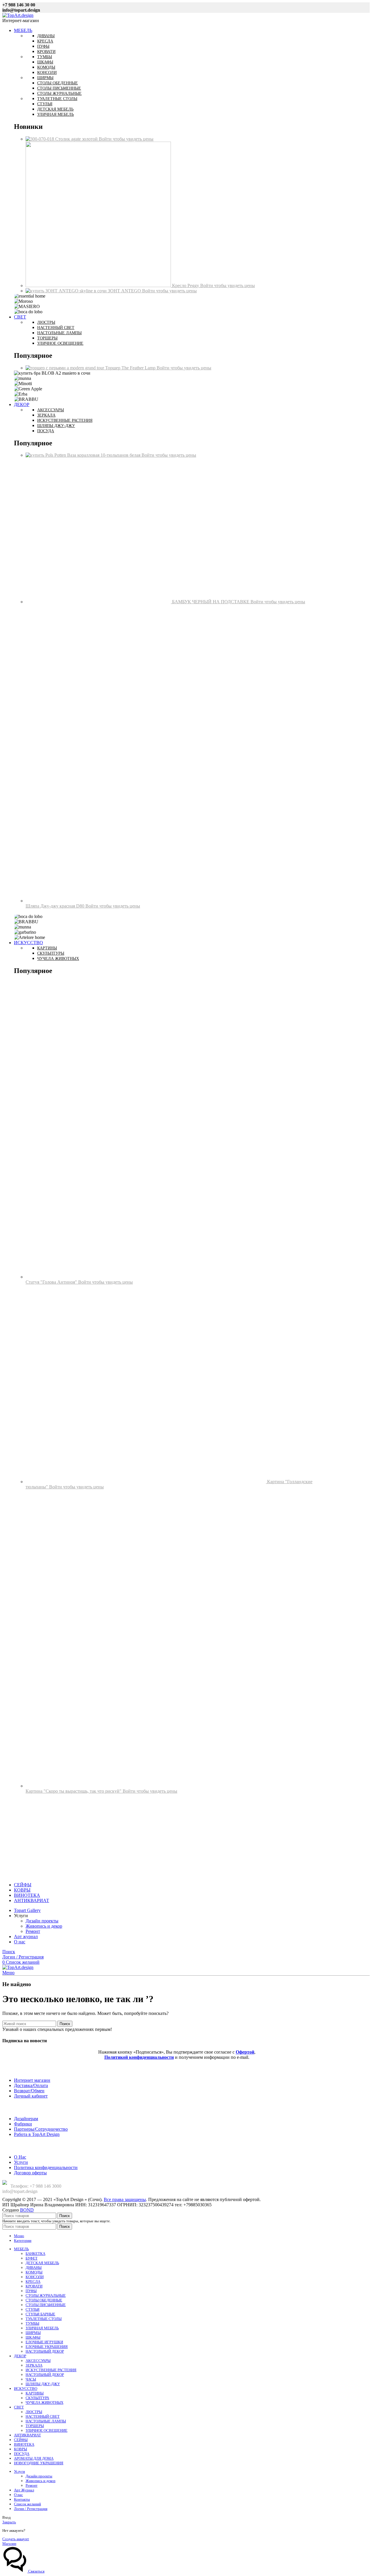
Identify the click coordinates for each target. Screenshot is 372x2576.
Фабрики (23, 2124)
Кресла (45, 41)
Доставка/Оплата (31, 2085)
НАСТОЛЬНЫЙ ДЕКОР (45, 2351)
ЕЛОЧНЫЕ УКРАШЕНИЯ (47, 2347)
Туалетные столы (57, 99)
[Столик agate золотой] (40, 139)
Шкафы (45, 62)
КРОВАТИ (34, 2286)
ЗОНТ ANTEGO (125, 291)
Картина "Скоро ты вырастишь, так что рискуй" (74, 1791)
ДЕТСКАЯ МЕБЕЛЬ (42, 2263)
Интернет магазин (32, 2080)
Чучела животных (58, 959)
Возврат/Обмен (29, 2091)
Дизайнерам (26, 2119)
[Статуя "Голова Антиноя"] (174, 1277)
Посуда (46, 431)
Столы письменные (59, 88)
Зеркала (46, 415)
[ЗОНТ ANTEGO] (67, 291)
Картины (47, 948)
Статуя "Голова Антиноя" (52, 1282)
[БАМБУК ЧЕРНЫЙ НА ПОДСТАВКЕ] (99, 602)
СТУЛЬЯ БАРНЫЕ (40, 2314)
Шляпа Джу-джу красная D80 (56, 906)
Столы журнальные (59, 94)
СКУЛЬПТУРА (37, 2398)
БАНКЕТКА (35, 2254)
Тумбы (45, 57)
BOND (27, 2210)
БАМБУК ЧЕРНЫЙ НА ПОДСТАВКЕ (211, 602)
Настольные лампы (59, 333)
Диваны (46, 36)
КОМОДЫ (34, 2272)
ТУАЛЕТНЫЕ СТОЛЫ (44, 2319)
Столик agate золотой (77, 139)
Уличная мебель (56, 114)
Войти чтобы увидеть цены (126, 139)
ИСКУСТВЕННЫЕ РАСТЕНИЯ (51, 2370)
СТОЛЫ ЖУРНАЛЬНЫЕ (46, 2295)
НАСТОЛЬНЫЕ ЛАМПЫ (46, 2421)
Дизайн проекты (42, 1921)
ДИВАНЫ (34, 2268)
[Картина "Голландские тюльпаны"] (146, 1482)
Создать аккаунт (16, 2539)
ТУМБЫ (32, 2323)
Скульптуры (51, 953)
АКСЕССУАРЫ (38, 2361)
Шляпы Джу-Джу (56, 426)
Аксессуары (51, 410)
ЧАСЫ (31, 2379)
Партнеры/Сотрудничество (41, 2129)
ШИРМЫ (33, 2333)
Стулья (45, 104)
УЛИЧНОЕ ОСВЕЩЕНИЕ (46, 2430)
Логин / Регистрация (31, 2509)
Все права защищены (125, 2199)
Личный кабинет (31, 2096)
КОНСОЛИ (35, 2277)
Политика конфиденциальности (46, 2167)
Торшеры (47, 338)
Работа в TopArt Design (37, 2134)
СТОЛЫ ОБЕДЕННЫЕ (44, 2300)
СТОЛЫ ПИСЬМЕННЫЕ (46, 2305)
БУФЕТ (32, 2258)
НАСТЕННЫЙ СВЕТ (43, 2416)
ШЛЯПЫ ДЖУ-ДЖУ (43, 2384)
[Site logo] (18, 15)
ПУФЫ (31, 2291)
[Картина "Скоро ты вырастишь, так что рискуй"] (174, 1786)
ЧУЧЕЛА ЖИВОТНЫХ (44, 2402)
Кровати (46, 52)
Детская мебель (55, 109)
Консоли (47, 73)
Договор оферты (30, 2173)
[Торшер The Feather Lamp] (65, 368)
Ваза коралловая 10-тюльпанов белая (104, 455)
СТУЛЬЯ (33, 2309)
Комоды (46, 67)
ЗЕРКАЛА (34, 2365)
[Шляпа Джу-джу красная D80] (174, 901)
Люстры (46, 322)
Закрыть (9, 2522)
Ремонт (33, 1931)
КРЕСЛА (33, 2281)
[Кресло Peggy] (99, 285)
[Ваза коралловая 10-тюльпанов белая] (46, 455)
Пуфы (43, 46)
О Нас (20, 2157)
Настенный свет (56, 328)
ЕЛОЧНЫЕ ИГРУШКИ (44, 2342)
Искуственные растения (65, 420)
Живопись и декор (44, 1926)
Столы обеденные (58, 83)
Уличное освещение (60, 343)
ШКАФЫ (33, 2337)
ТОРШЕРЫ (35, 2426)
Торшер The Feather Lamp (131, 368)
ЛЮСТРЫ (34, 2412)
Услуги (21, 2162)
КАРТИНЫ (35, 2393)
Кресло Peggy (186, 285)
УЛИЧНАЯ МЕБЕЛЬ (42, 2328)
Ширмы (45, 78)
